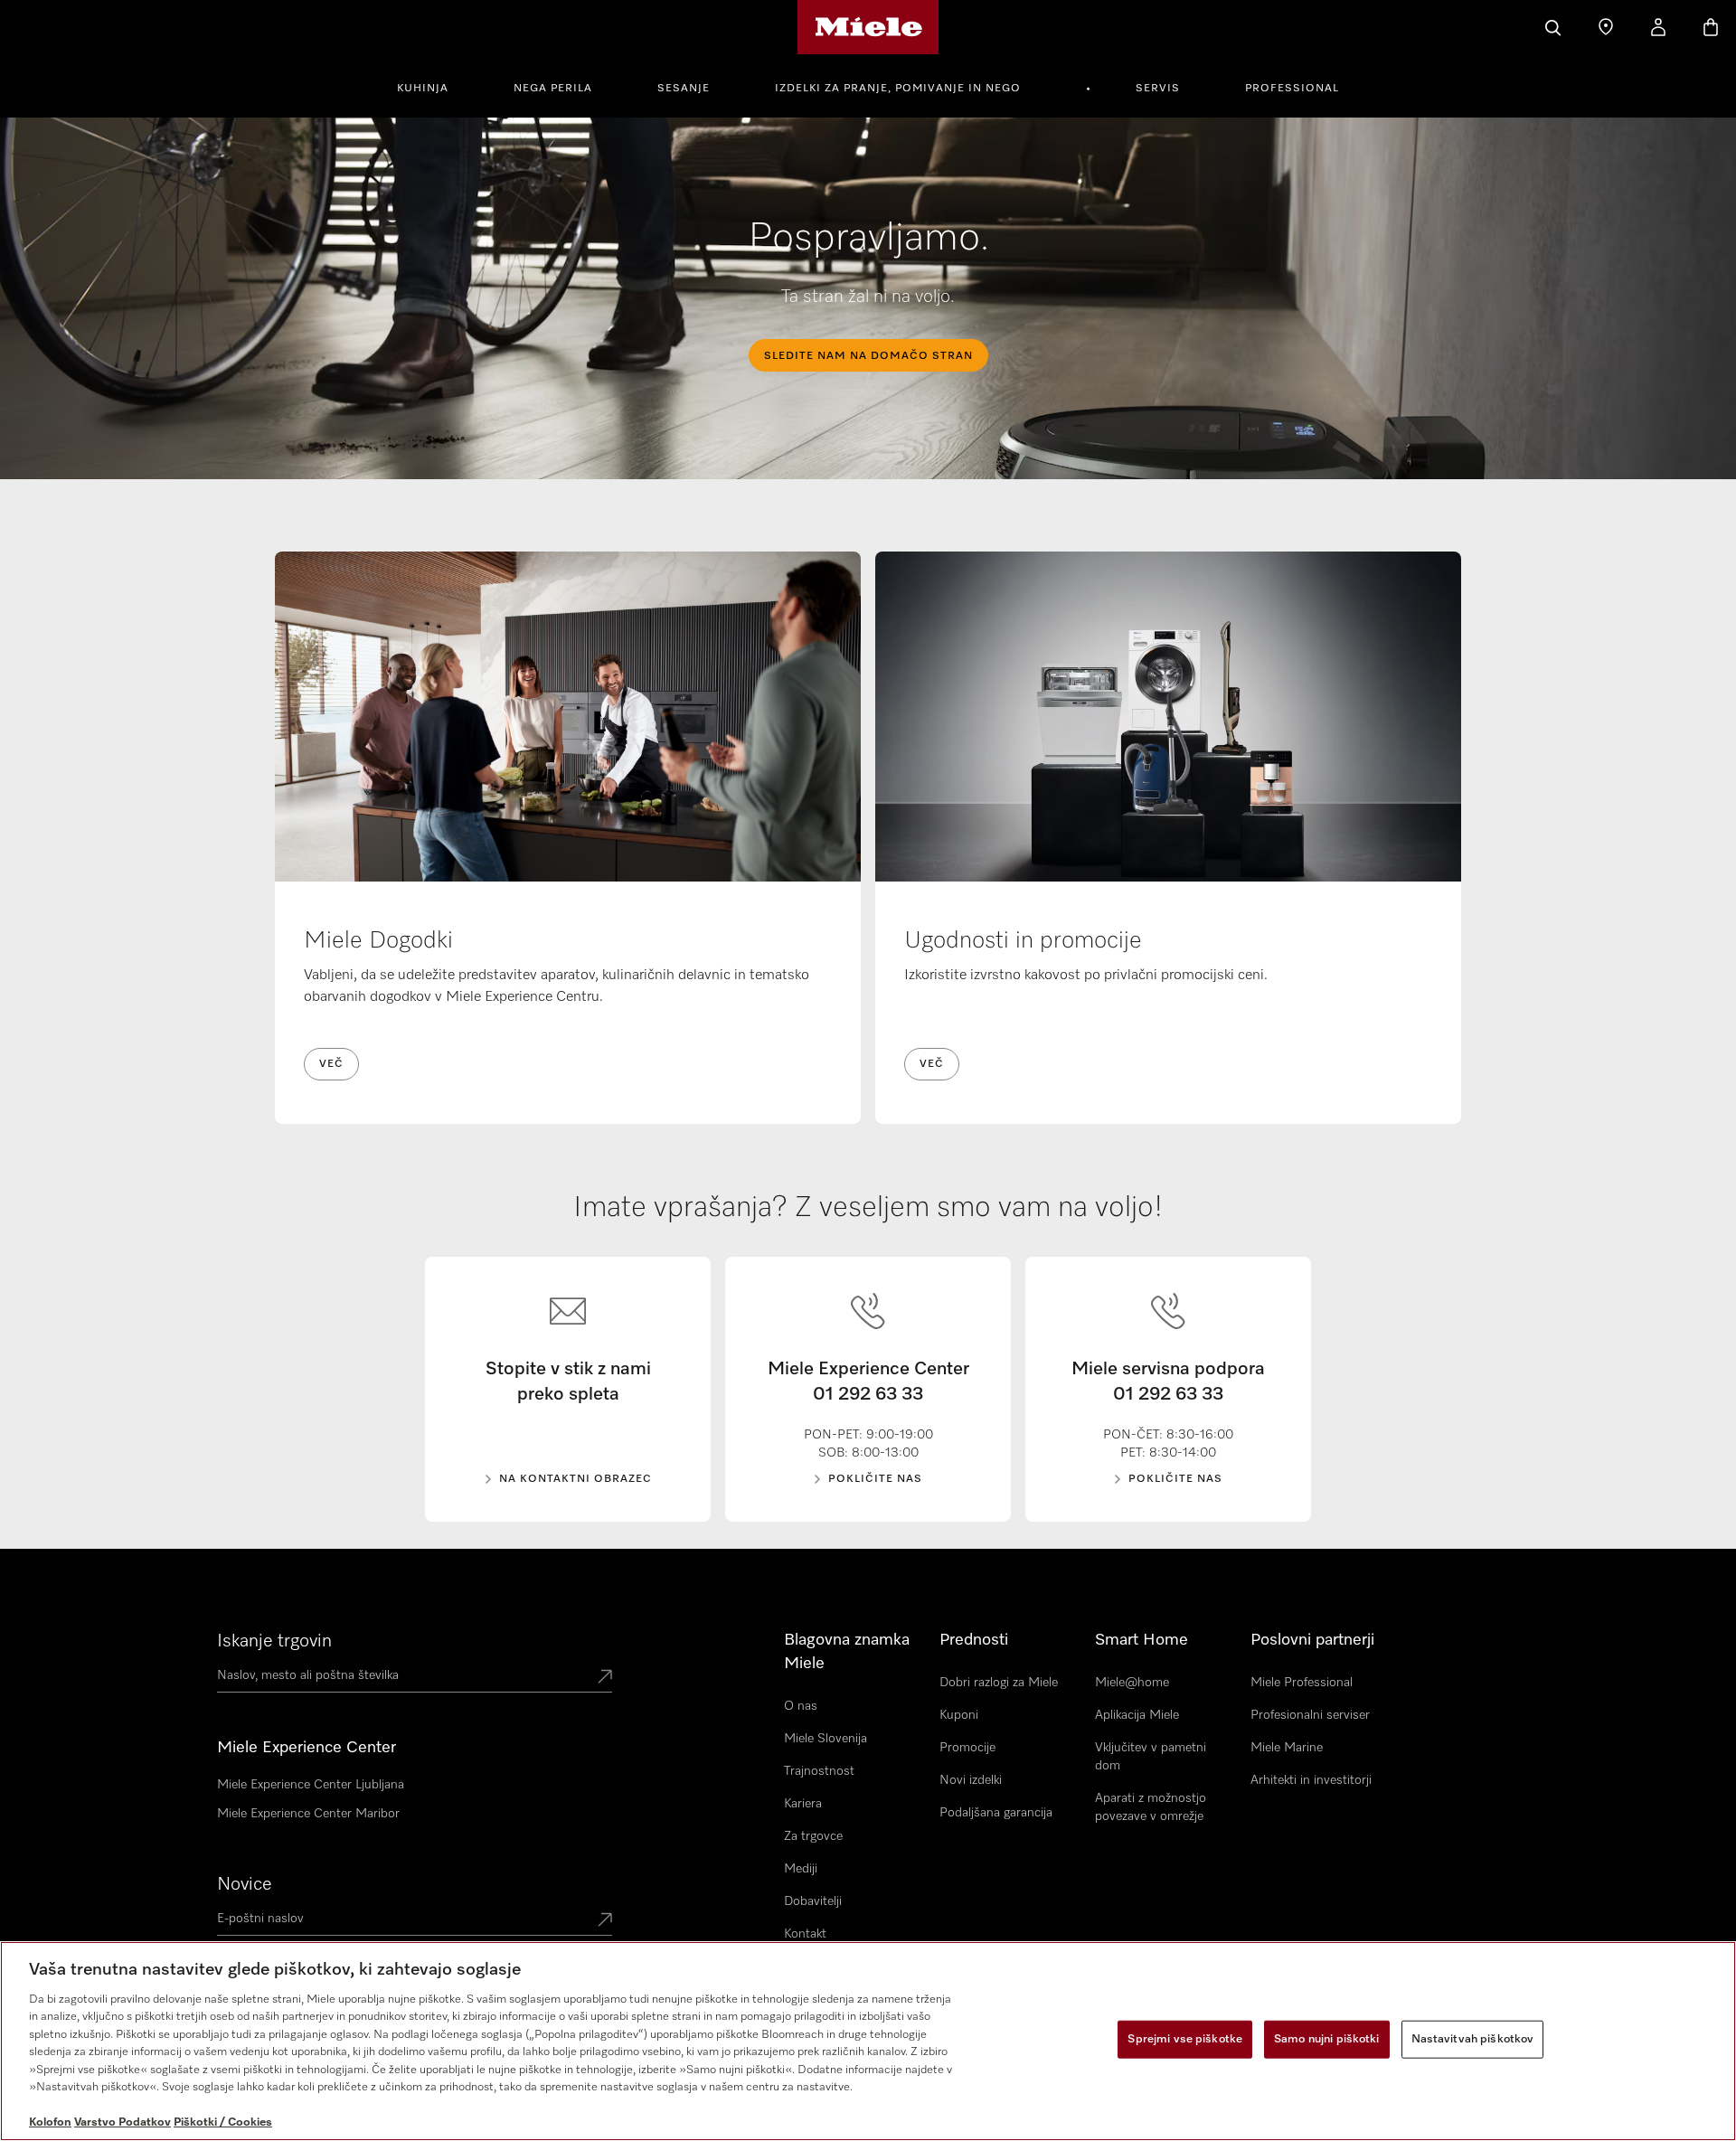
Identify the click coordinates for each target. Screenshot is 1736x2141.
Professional (1292, 89)
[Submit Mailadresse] (605, 1921)
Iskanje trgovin (274, 1641)
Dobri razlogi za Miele (999, 1683)
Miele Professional (1302, 1683)
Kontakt (805, 1934)
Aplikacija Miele (1137, 1715)
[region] (868, 2041)
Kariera (803, 1804)
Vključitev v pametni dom (1151, 1757)
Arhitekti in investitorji (1311, 1780)
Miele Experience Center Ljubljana (311, 1785)
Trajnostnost (819, 1771)
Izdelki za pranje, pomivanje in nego (898, 89)
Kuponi (959, 1715)
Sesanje (684, 89)
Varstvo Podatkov (123, 2122)
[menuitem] (433, 86)
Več (331, 1064)
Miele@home (1132, 1683)
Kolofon (50, 2122)
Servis (1158, 89)
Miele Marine (1287, 1748)
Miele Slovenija (826, 1739)
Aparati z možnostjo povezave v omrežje (1151, 1807)
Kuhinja (423, 89)
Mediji (801, 1869)
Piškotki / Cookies (223, 2122)
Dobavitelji (813, 1901)
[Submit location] (605, 1678)
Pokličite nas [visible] (875, 1479)
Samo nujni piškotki (1326, 2039)
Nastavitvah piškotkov (1473, 2039)
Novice (245, 1884)
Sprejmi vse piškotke (1185, 2039)
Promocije (967, 1748)
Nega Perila (553, 89)
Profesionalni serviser (1310, 1715)
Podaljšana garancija (996, 1813)
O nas (801, 1706)
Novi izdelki (971, 1780)
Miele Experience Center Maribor (308, 1814)
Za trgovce (813, 1836)
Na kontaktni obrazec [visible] (576, 1479)
